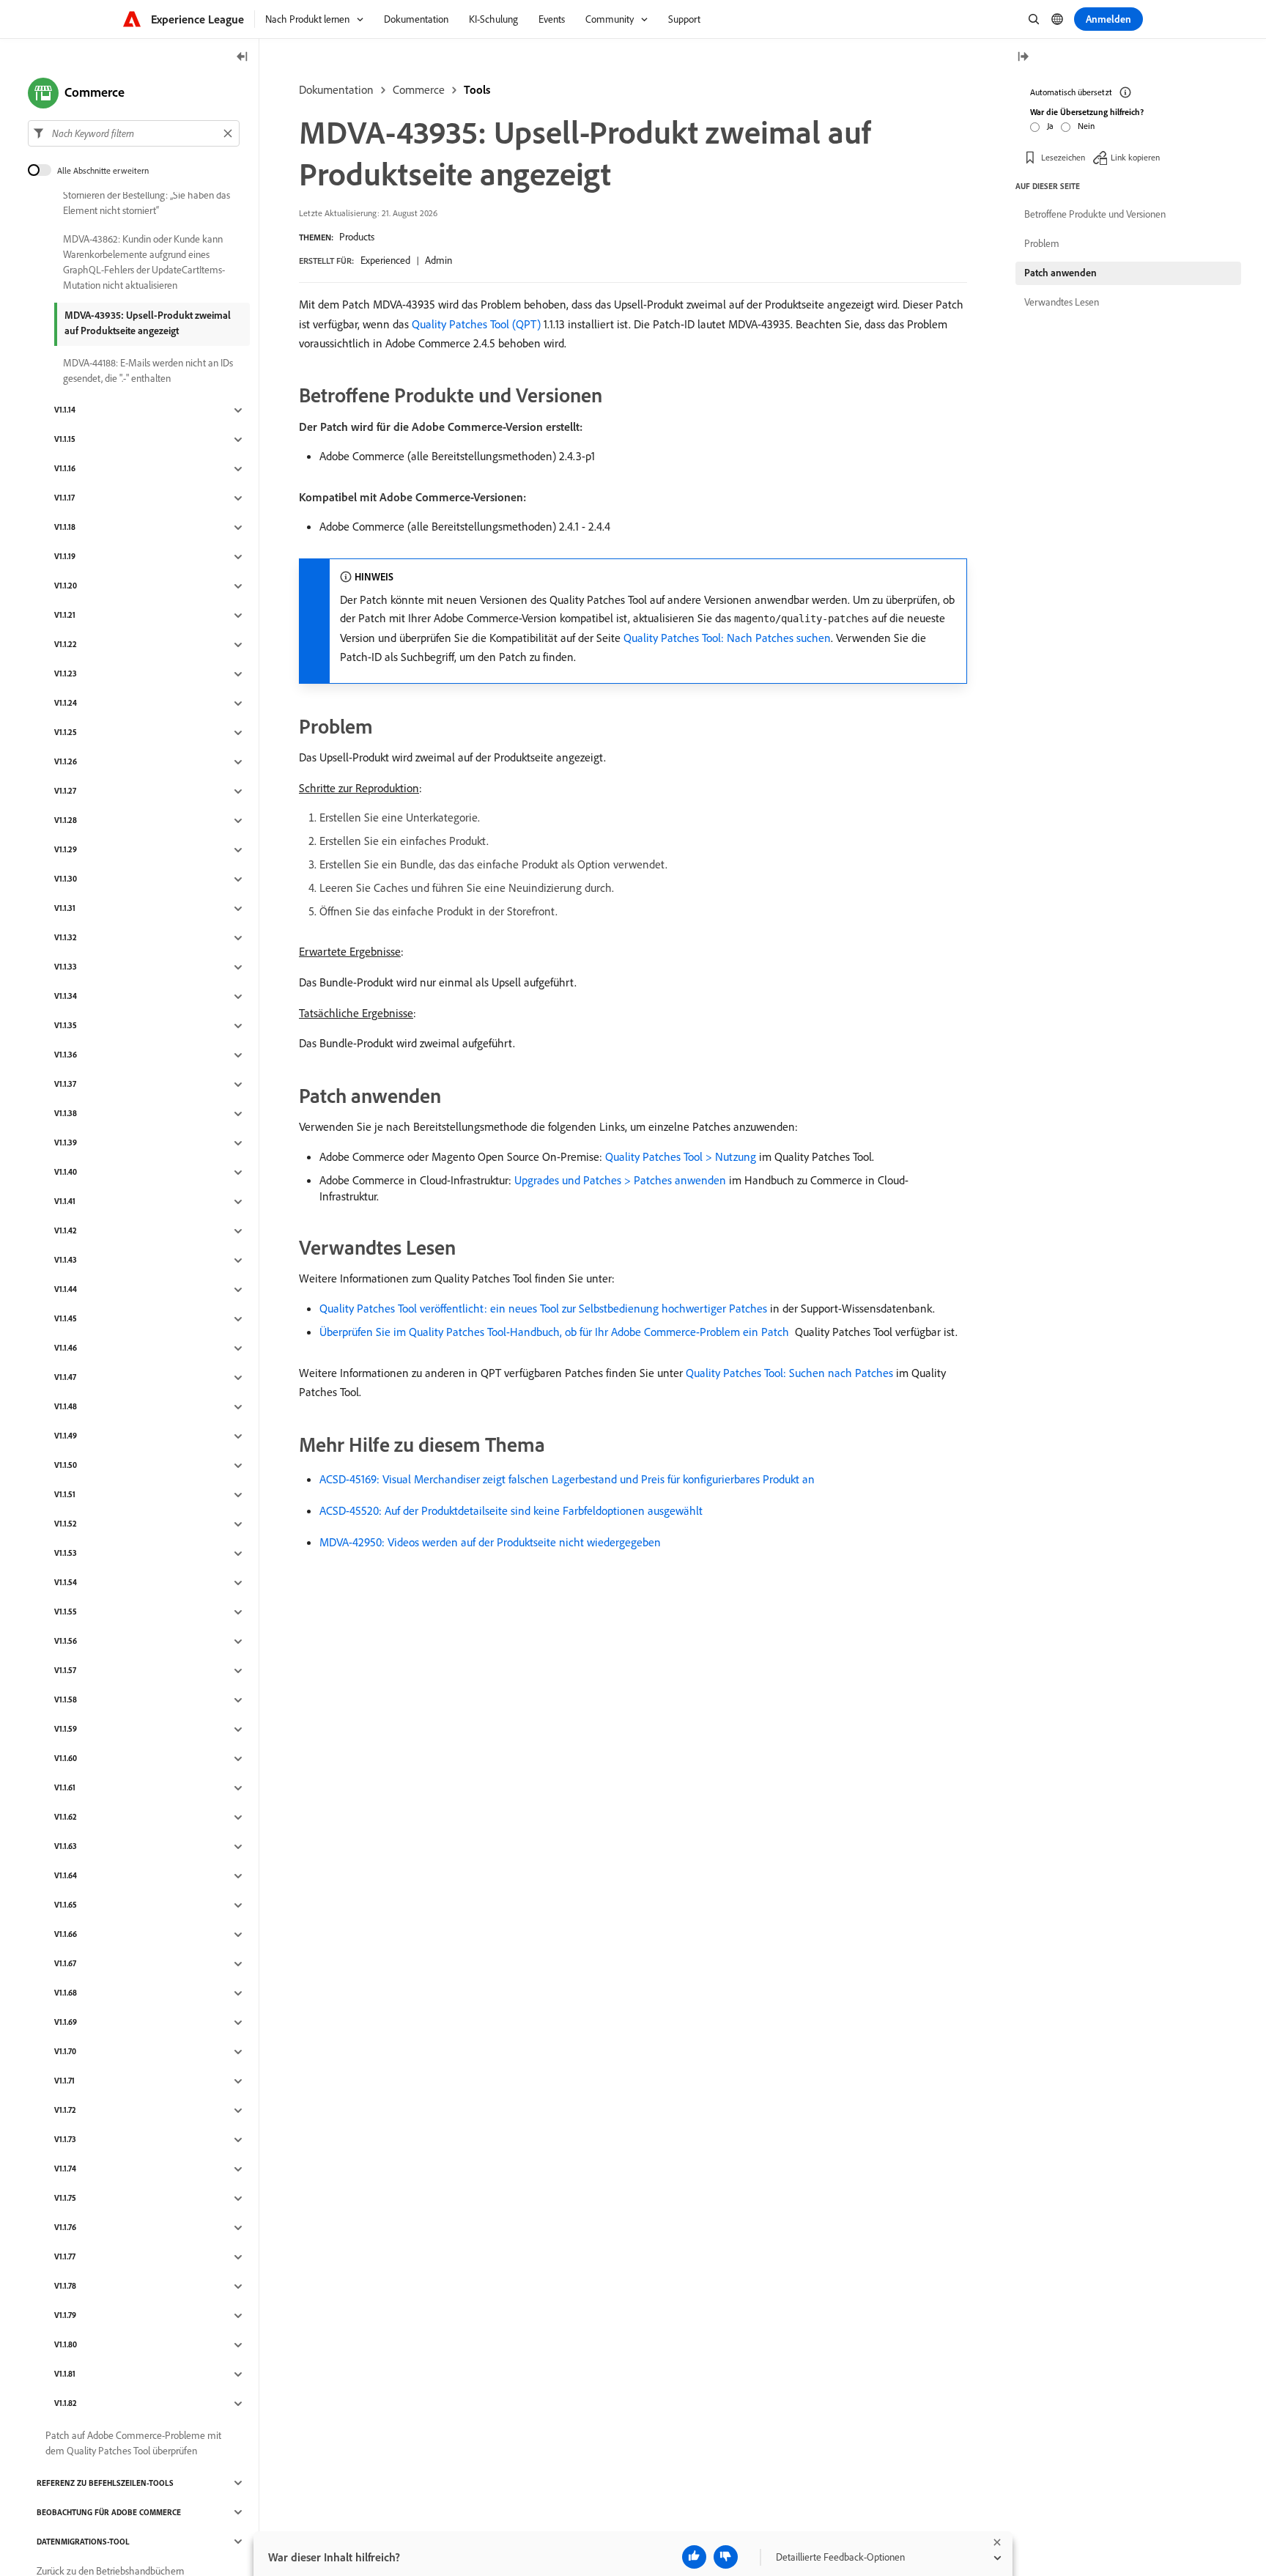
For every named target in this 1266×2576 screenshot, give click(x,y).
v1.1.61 (65, 1788)
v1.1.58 (66, 1700)
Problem (1042, 243)
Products (357, 237)
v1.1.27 (65, 791)
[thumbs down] (726, 2557)
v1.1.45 (66, 1319)
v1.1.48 (66, 1407)
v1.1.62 (66, 1817)
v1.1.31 (65, 909)
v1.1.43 (66, 1261)
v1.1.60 (66, 1759)
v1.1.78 (65, 2287)
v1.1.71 (64, 2081)
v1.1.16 (65, 469)
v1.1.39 (66, 1143)
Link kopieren (1135, 157)
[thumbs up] (694, 2557)
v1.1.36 (66, 1055)
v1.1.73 (65, 2140)
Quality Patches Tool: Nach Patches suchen (727, 638)
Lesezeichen (1063, 157)
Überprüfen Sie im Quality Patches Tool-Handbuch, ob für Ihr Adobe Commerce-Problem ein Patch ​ (556, 1332)
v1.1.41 (65, 1202)
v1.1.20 (66, 586)
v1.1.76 (65, 2228)
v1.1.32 (66, 938)
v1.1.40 (66, 1173)
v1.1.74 (65, 2169)
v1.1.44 (66, 1290)
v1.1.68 (66, 1993)
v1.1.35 (66, 1026)
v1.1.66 (66, 1935)
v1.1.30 (66, 879)
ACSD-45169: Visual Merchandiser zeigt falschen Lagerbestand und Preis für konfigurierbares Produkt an (567, 1479)
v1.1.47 (65, 1378)
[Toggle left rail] (243, 58)
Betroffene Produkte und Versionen (1095, 214)
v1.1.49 (66, 1436)
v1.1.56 (66, 1642)
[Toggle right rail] (1023, 58)
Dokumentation (336, 89)
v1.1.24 (66, 704)
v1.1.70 (65, 2052)
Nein (1086, 126)
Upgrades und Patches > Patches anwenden (620, 1180)
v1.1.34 (66, 997)
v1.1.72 (65, 2111)
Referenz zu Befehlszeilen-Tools (105, 2483)
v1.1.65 (66, 1905)
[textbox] (134, 133)
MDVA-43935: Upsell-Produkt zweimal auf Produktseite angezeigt (148, 323)
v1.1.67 (65, 1964)
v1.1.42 (66, 1231)
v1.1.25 (66, 733)
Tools (477, 89)
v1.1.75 (65, 2199)
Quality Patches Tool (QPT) (476, 324)
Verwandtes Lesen (1062, 302)
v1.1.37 (65, 1085)
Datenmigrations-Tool (83, 2542)
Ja (1050, 126)
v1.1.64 (66, 1876)
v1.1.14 (65, 410)
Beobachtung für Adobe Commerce (109, 2512)
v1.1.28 (66, 821)
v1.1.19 (65, 557)
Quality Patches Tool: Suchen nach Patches (789, 1373)
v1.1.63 (66, 1847)
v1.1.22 (66, 645)
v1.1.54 (66, 1583)
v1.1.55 (66, 1612)
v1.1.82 (66, 2404)
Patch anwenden (1060, 273)
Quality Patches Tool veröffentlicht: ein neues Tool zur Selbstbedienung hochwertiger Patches (543, 1308)
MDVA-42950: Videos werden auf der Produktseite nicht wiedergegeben (490, 1542)
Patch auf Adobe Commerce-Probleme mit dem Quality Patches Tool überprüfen (133, 2443)
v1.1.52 (66, 1524)
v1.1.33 (66, 967)
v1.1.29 (66, 850)
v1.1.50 (66, 1466)
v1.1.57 (65, 1671)
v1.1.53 (66, 1554)
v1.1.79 (65, 2316)
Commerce (419, 89)
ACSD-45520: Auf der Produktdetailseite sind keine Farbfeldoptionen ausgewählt (511, 1510)
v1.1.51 (65, 1495)
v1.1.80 (66, 2345)
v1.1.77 (65, 2257)
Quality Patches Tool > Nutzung (681, 1156)
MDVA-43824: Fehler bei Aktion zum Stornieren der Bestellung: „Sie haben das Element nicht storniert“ (147, 195)
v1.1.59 (66, 1730)
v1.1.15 (65, 440)
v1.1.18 (65, 528)
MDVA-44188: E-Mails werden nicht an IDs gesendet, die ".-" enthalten (148, 370)
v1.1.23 (66, 674)
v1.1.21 (65, 616)
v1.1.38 (66, 1114)
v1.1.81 (65, 2374)
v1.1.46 (66, 1348)
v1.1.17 (64, 498)
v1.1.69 (66, 2023)
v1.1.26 (66, 762)
